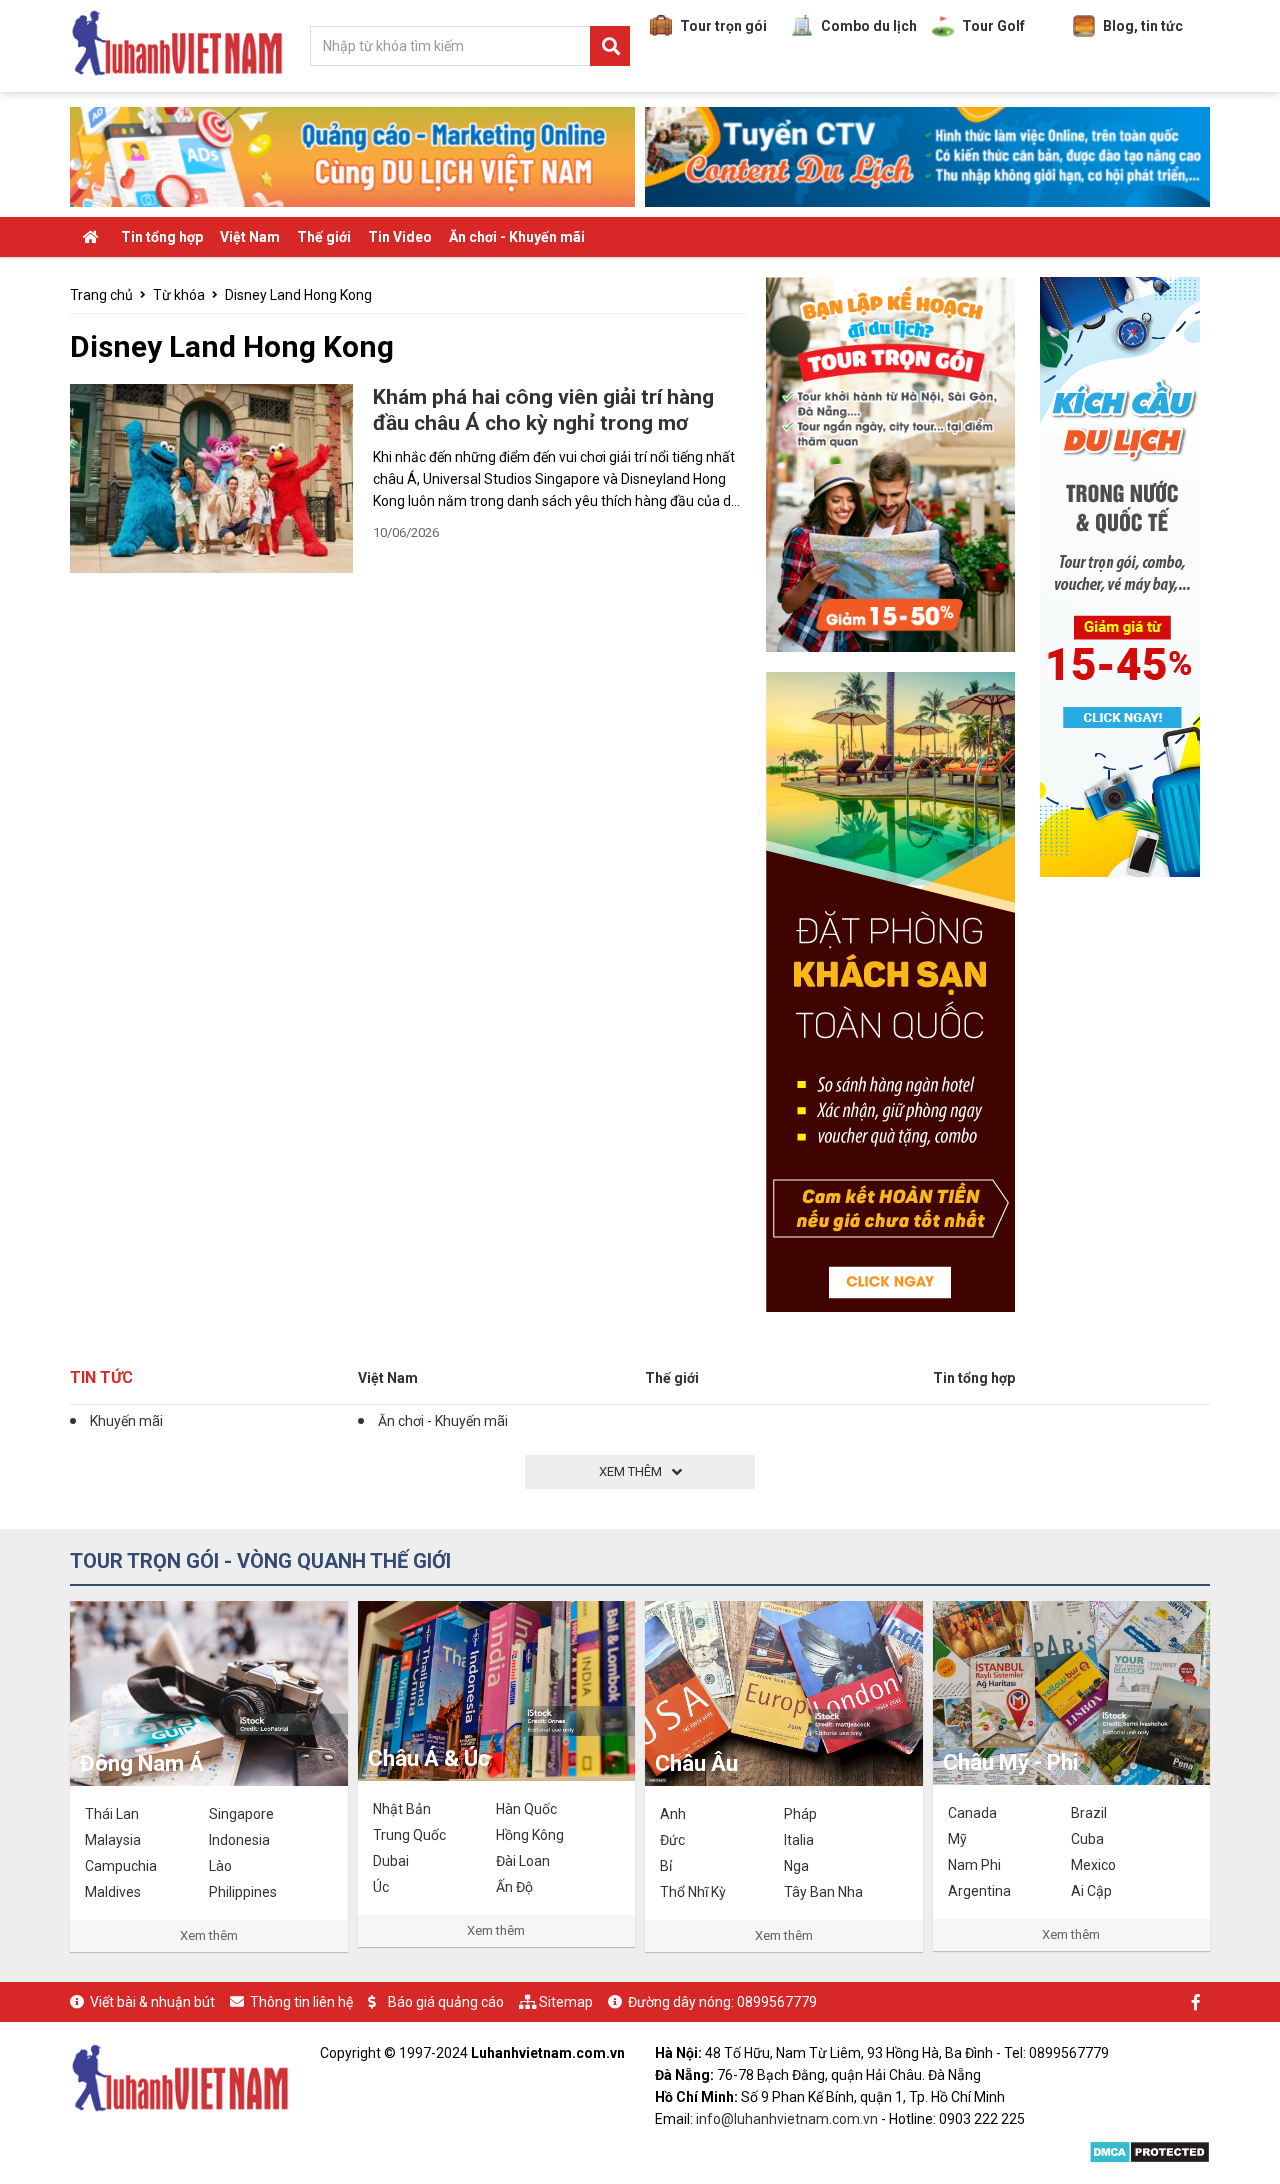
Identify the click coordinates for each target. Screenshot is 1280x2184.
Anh (673, 1814)
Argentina (979, 1891)
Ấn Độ (514, 1887)
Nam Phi (974, 1865)
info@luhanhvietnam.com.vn (787, 2119)
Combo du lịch (869, 26)
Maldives (113, 1892)
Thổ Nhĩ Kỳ (693, 1892)
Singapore (241, 1814)
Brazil (1089, 1813)
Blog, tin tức (1143, 26)
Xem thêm (209, 1935)
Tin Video (400, 237)
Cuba (1087, 1839)
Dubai (391, 1861)
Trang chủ (101, 295)
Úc (381, 1887)
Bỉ (666, 1866)
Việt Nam (250, 237)
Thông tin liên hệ (301, 2002)
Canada (972, 1813)
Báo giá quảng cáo (446, 2002)
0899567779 (777, 2002)
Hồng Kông (530, 1835)
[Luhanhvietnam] (180, 2076)
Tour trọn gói (723, 26)
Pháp (800, 1814)
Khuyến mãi (126, 1421)
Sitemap (566, 2002)
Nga (796, 1866)
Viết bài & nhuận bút (152, 2002)
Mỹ (957, 1839)
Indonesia (239, 1840)
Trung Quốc (409, 1835)
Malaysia (113, 1840)
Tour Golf (993, 26)
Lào (220, 1866)
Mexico (1093, 1865)
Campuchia (121, 1866)
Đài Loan (523, 1861)
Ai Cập (1091, 1891)
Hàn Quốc (526, 1809)
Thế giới (324, 237)
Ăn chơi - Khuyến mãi (517, 237)
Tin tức (101, 1377)
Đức (672, 1840)
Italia (799, 1840)
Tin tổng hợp (162, 237)
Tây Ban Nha (823, 1892)
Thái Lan (112, 1814)
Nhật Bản (402, 1809)
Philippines (243, 1892)
